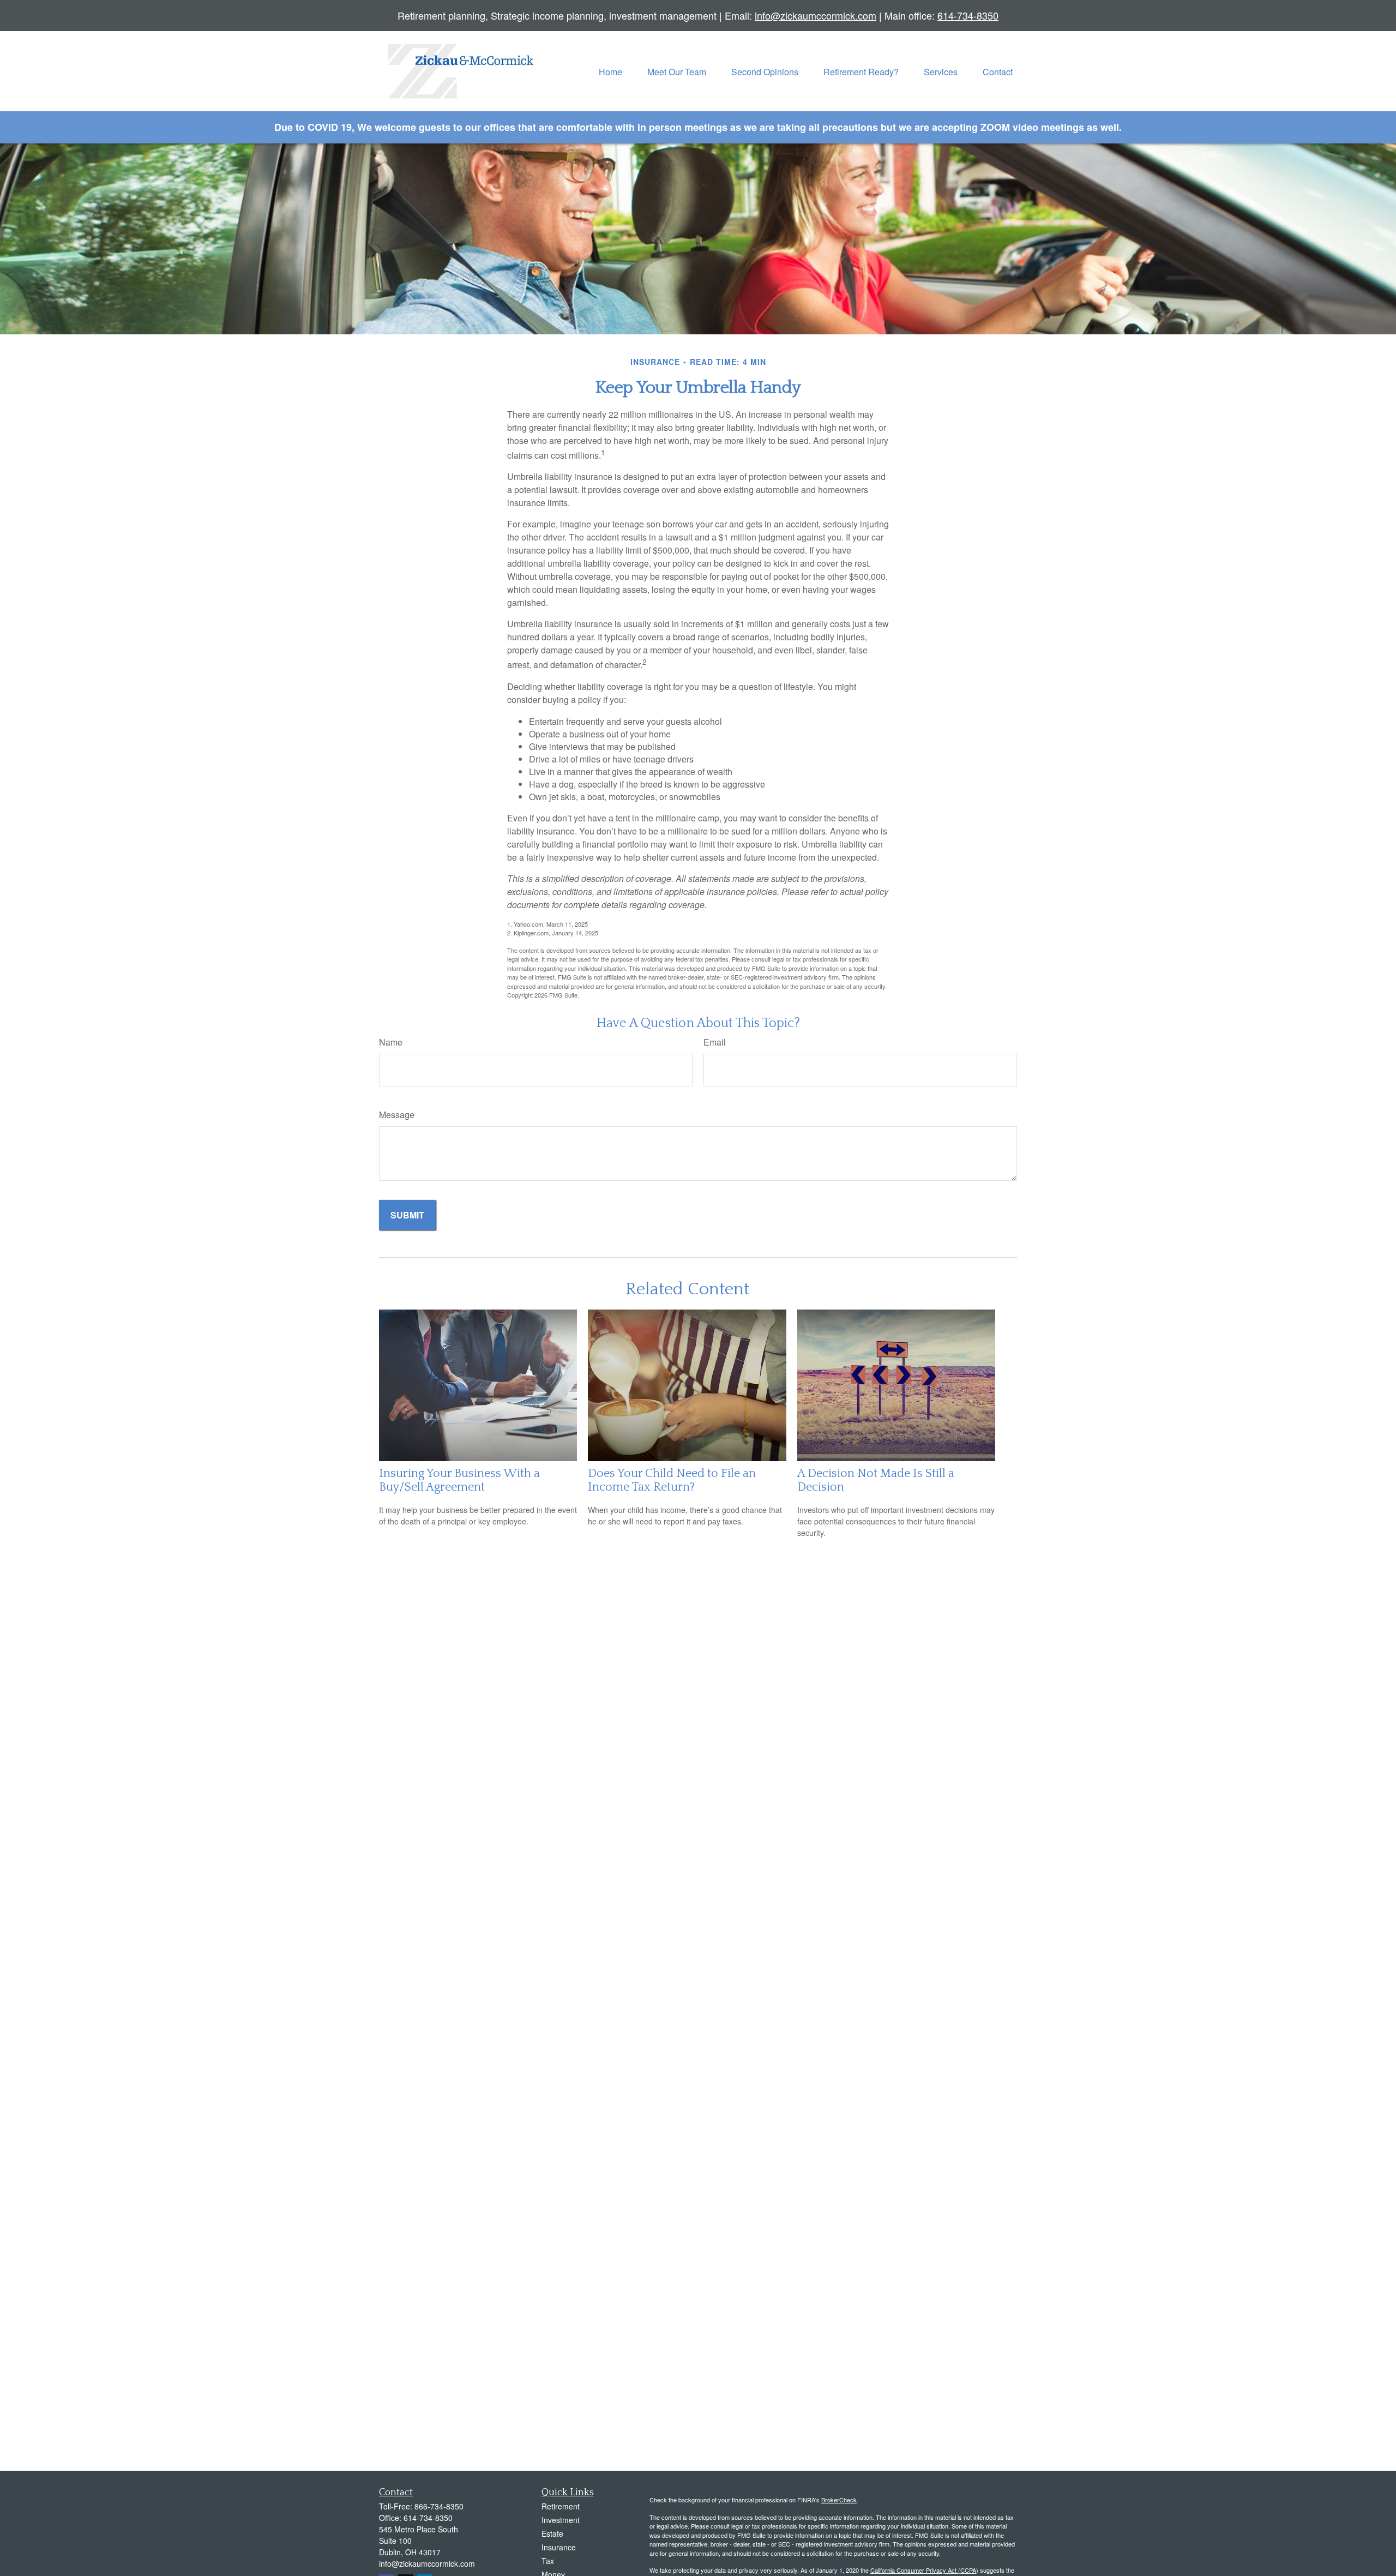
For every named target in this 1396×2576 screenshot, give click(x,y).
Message (397, 1115)
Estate (552, 2533)
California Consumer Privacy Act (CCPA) (924, 2570)
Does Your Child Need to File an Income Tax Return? (672, 1480)
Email (715, 1042)
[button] (610, 71)
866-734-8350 (439, 2506)
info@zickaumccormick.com (816, 15)
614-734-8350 (968, 15)
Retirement (561, 2506)
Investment (561, 2520)
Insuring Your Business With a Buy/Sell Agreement (459, 1480)
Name (391, 1042)
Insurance (559, 2547)
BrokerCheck (839, 2500)
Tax (548, 2561)
